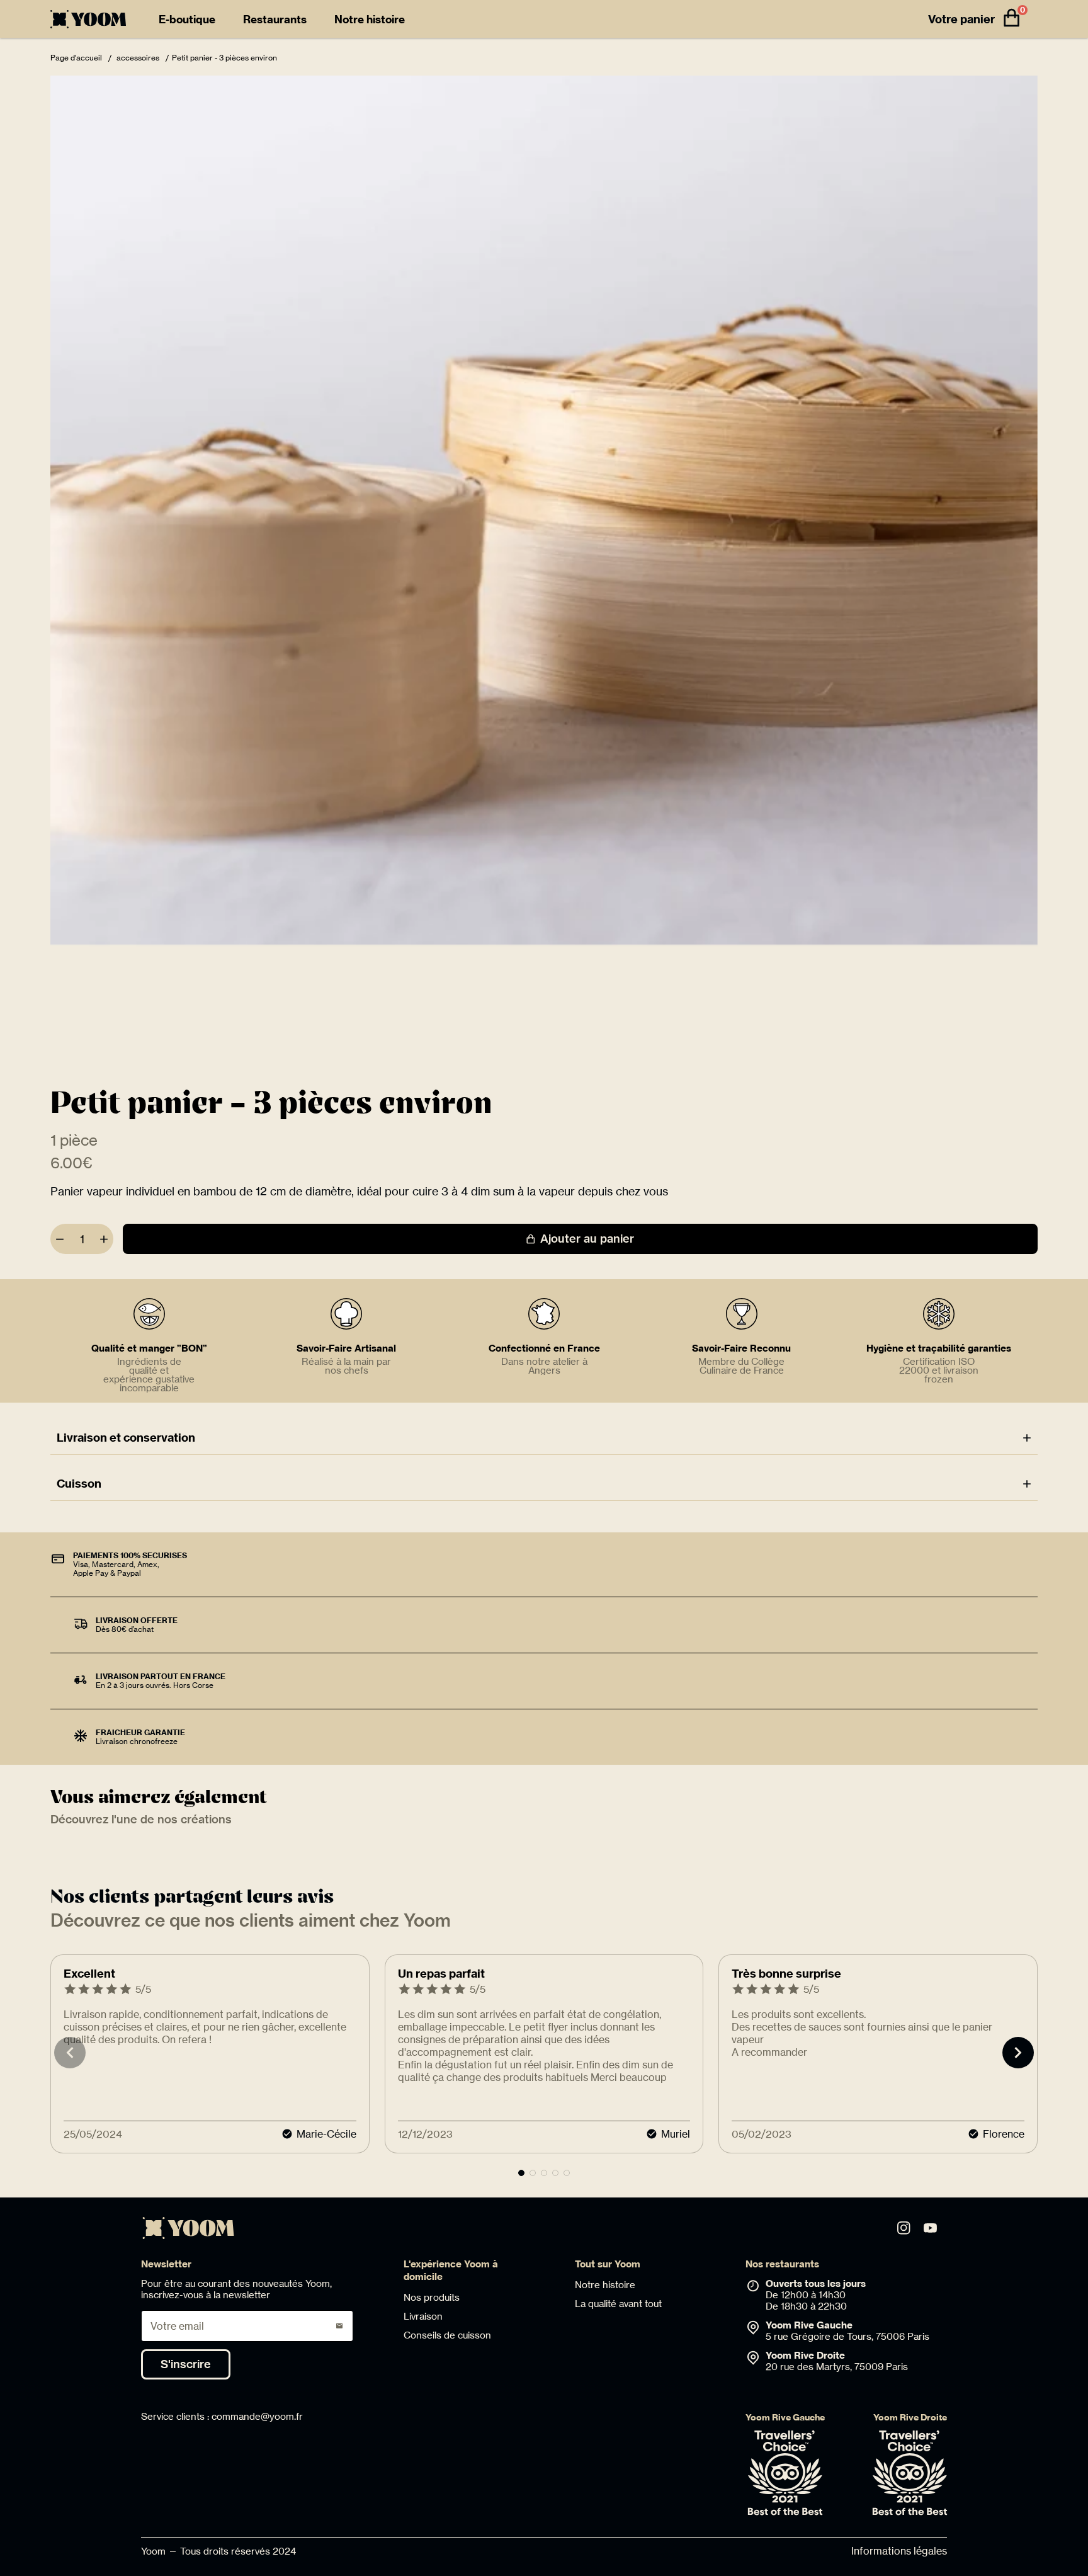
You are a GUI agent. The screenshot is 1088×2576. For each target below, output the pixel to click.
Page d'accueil (77, 58)
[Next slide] (1018, 2053)
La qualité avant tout (618, 2304)
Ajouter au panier (587, 1239)
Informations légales (899, 2551)
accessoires (139, 58)
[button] (521, 2173)
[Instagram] (904, 2228)
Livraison (423, 2316)
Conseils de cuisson (447, 2335)
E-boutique (187, 19)
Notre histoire (370, 19)
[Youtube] (930, 2228)
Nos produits (432, 2297)
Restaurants (275, 19)
